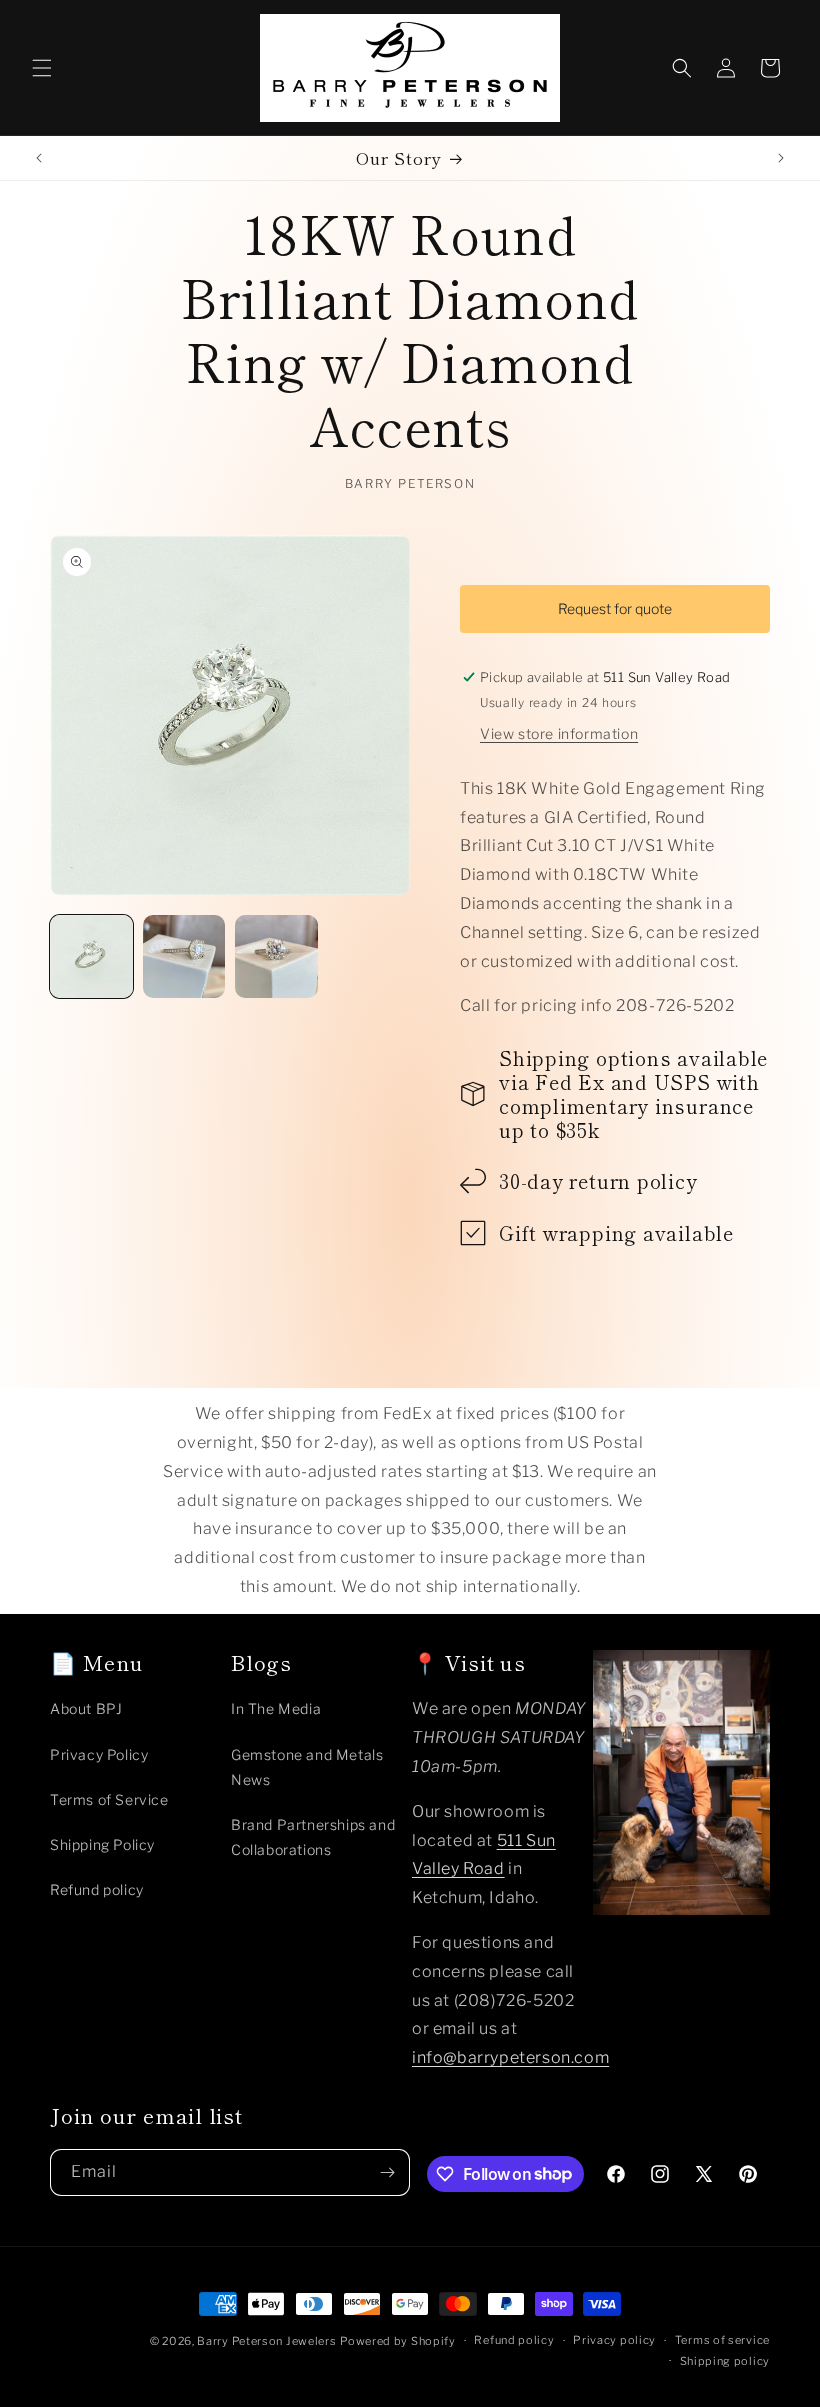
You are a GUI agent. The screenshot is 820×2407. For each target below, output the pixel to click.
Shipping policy (725, 2361)
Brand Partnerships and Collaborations (313, 1837)
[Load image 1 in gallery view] (91, 956)
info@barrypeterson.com (510, 2057)
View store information (559, 733)
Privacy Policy (99, 1754)
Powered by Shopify (398, 2341)
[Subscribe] (387, 2172)
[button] (42, 68)
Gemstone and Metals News (307, 1767)
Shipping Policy (102, 1844)
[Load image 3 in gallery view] (276, 956)
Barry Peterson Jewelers (266, 2341)
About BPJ (86, 1708)
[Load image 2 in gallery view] (184, 956)
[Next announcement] (781, 158)
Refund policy (97, 1889)
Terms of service (722, 2340)
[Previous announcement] (39, 158)
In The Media (276, 1708)
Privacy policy (614, 2340)
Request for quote (615, 608)
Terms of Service (109, 1799)
